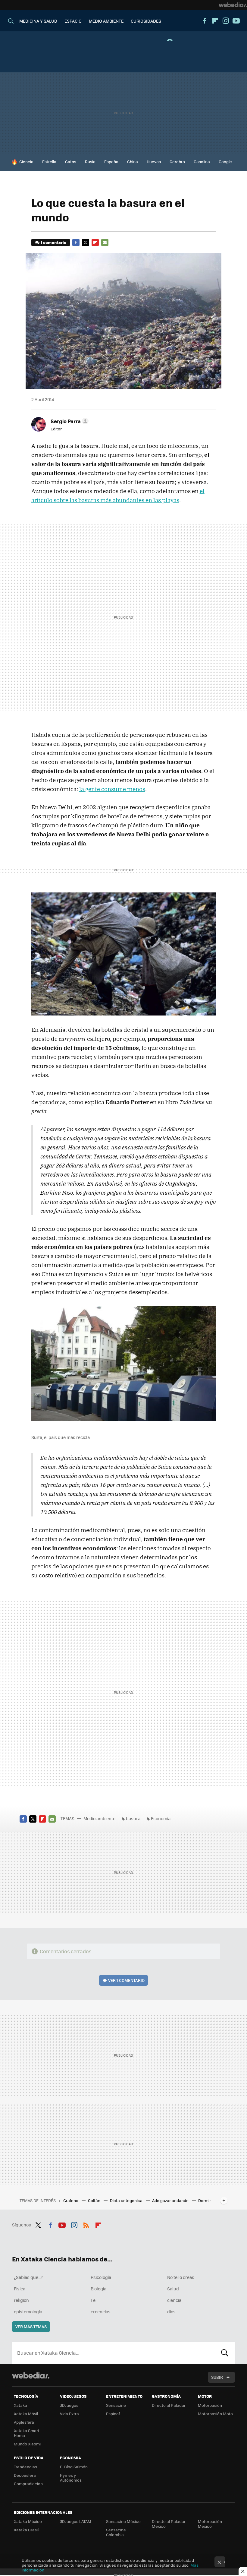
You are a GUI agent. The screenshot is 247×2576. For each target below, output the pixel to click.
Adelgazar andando (171, 2200)
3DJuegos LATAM (76, 2521)
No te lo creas (181, 2277)
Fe (93, 2300)
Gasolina (202, 162)
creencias (101, 2311)
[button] (69, 421)
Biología (98, 2289)
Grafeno (71, 2200)
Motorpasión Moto (215, 2414)
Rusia (90, 162)
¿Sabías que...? (28, 2277)
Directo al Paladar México (169, 2524)
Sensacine (116, 2405)
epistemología (28, 2311)
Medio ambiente (99, 1818)
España (111, 162)
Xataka (20, 2405)
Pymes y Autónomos (71, 2478)
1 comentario (53, 242)
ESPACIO (73, 21)
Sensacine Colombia (116, 2532)
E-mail (105, 242)
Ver (126, 1980)
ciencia (174, 2300)
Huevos (154, 162)
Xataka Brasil (26, 2530)
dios (171, 2311)
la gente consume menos (112, 789)
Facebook (205, 21)
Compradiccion (28, 2484)
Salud (173, 2289)
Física (20, 2289)
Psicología (101, 2277)
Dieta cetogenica (127, 2200)
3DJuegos (69, 2405)
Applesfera (24, 2422)
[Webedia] (233, 5)
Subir (217, 2377)
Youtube (236, 21)
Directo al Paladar (169, 2405)
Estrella (49, 162)
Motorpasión (210, 2405)
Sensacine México (123, 2521)
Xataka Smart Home (27, 2433)
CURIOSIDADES (146, 21)
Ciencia (26, 162)
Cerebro (177, 162)
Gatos (71, 162)
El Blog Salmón (74, 2467)
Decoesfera (25, 2475)
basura (133, 1818)
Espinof (113, 2414)
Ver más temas (31, 2326)
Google (225, 162)
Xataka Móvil (26, 2414)
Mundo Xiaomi (27, 2444)
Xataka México (28, 2521)
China (133, 162)
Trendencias (25, 2467)
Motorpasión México (210, 2524)
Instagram (226, 21)
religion (21, 2300)
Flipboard (215, 21)
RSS (86, 2224)
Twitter (86, 242)
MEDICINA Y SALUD (38, 21)
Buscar (225, 2353)
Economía (161, 1818)
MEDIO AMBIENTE (106, 21)
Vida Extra (69, 2414)
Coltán (95, 2200)
